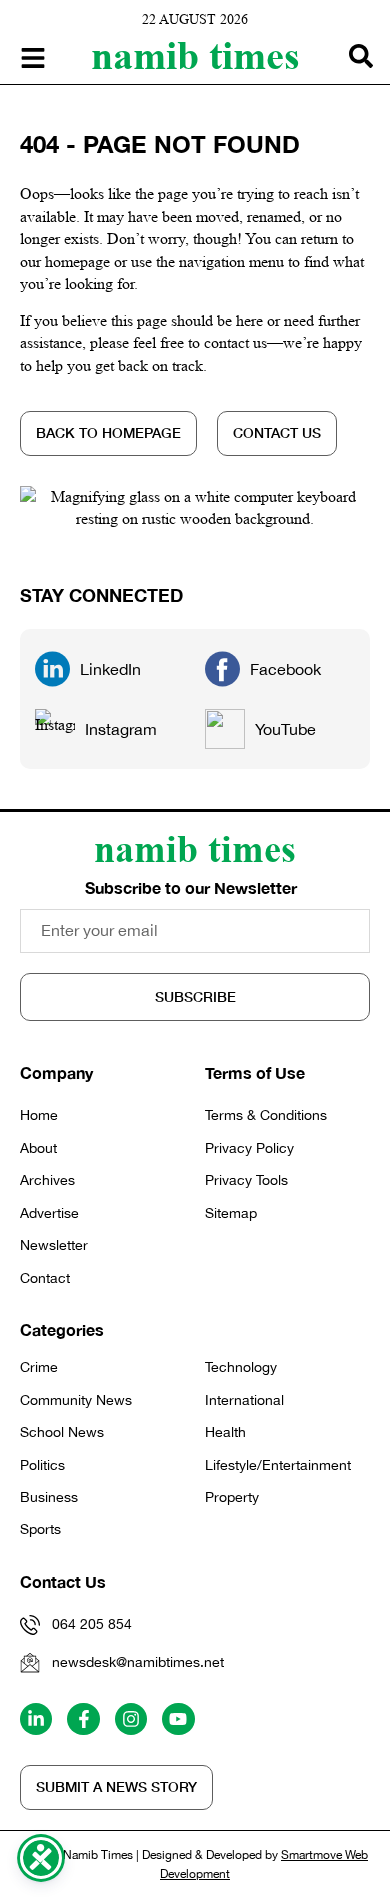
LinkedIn (110, 669)
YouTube (285, 729)
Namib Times (195, 55)
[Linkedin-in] (36, 1719)
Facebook (285, 669)
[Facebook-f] (83, 1719)
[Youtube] (178, 1719)
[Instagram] (131, 1719)
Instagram (121, 729)
